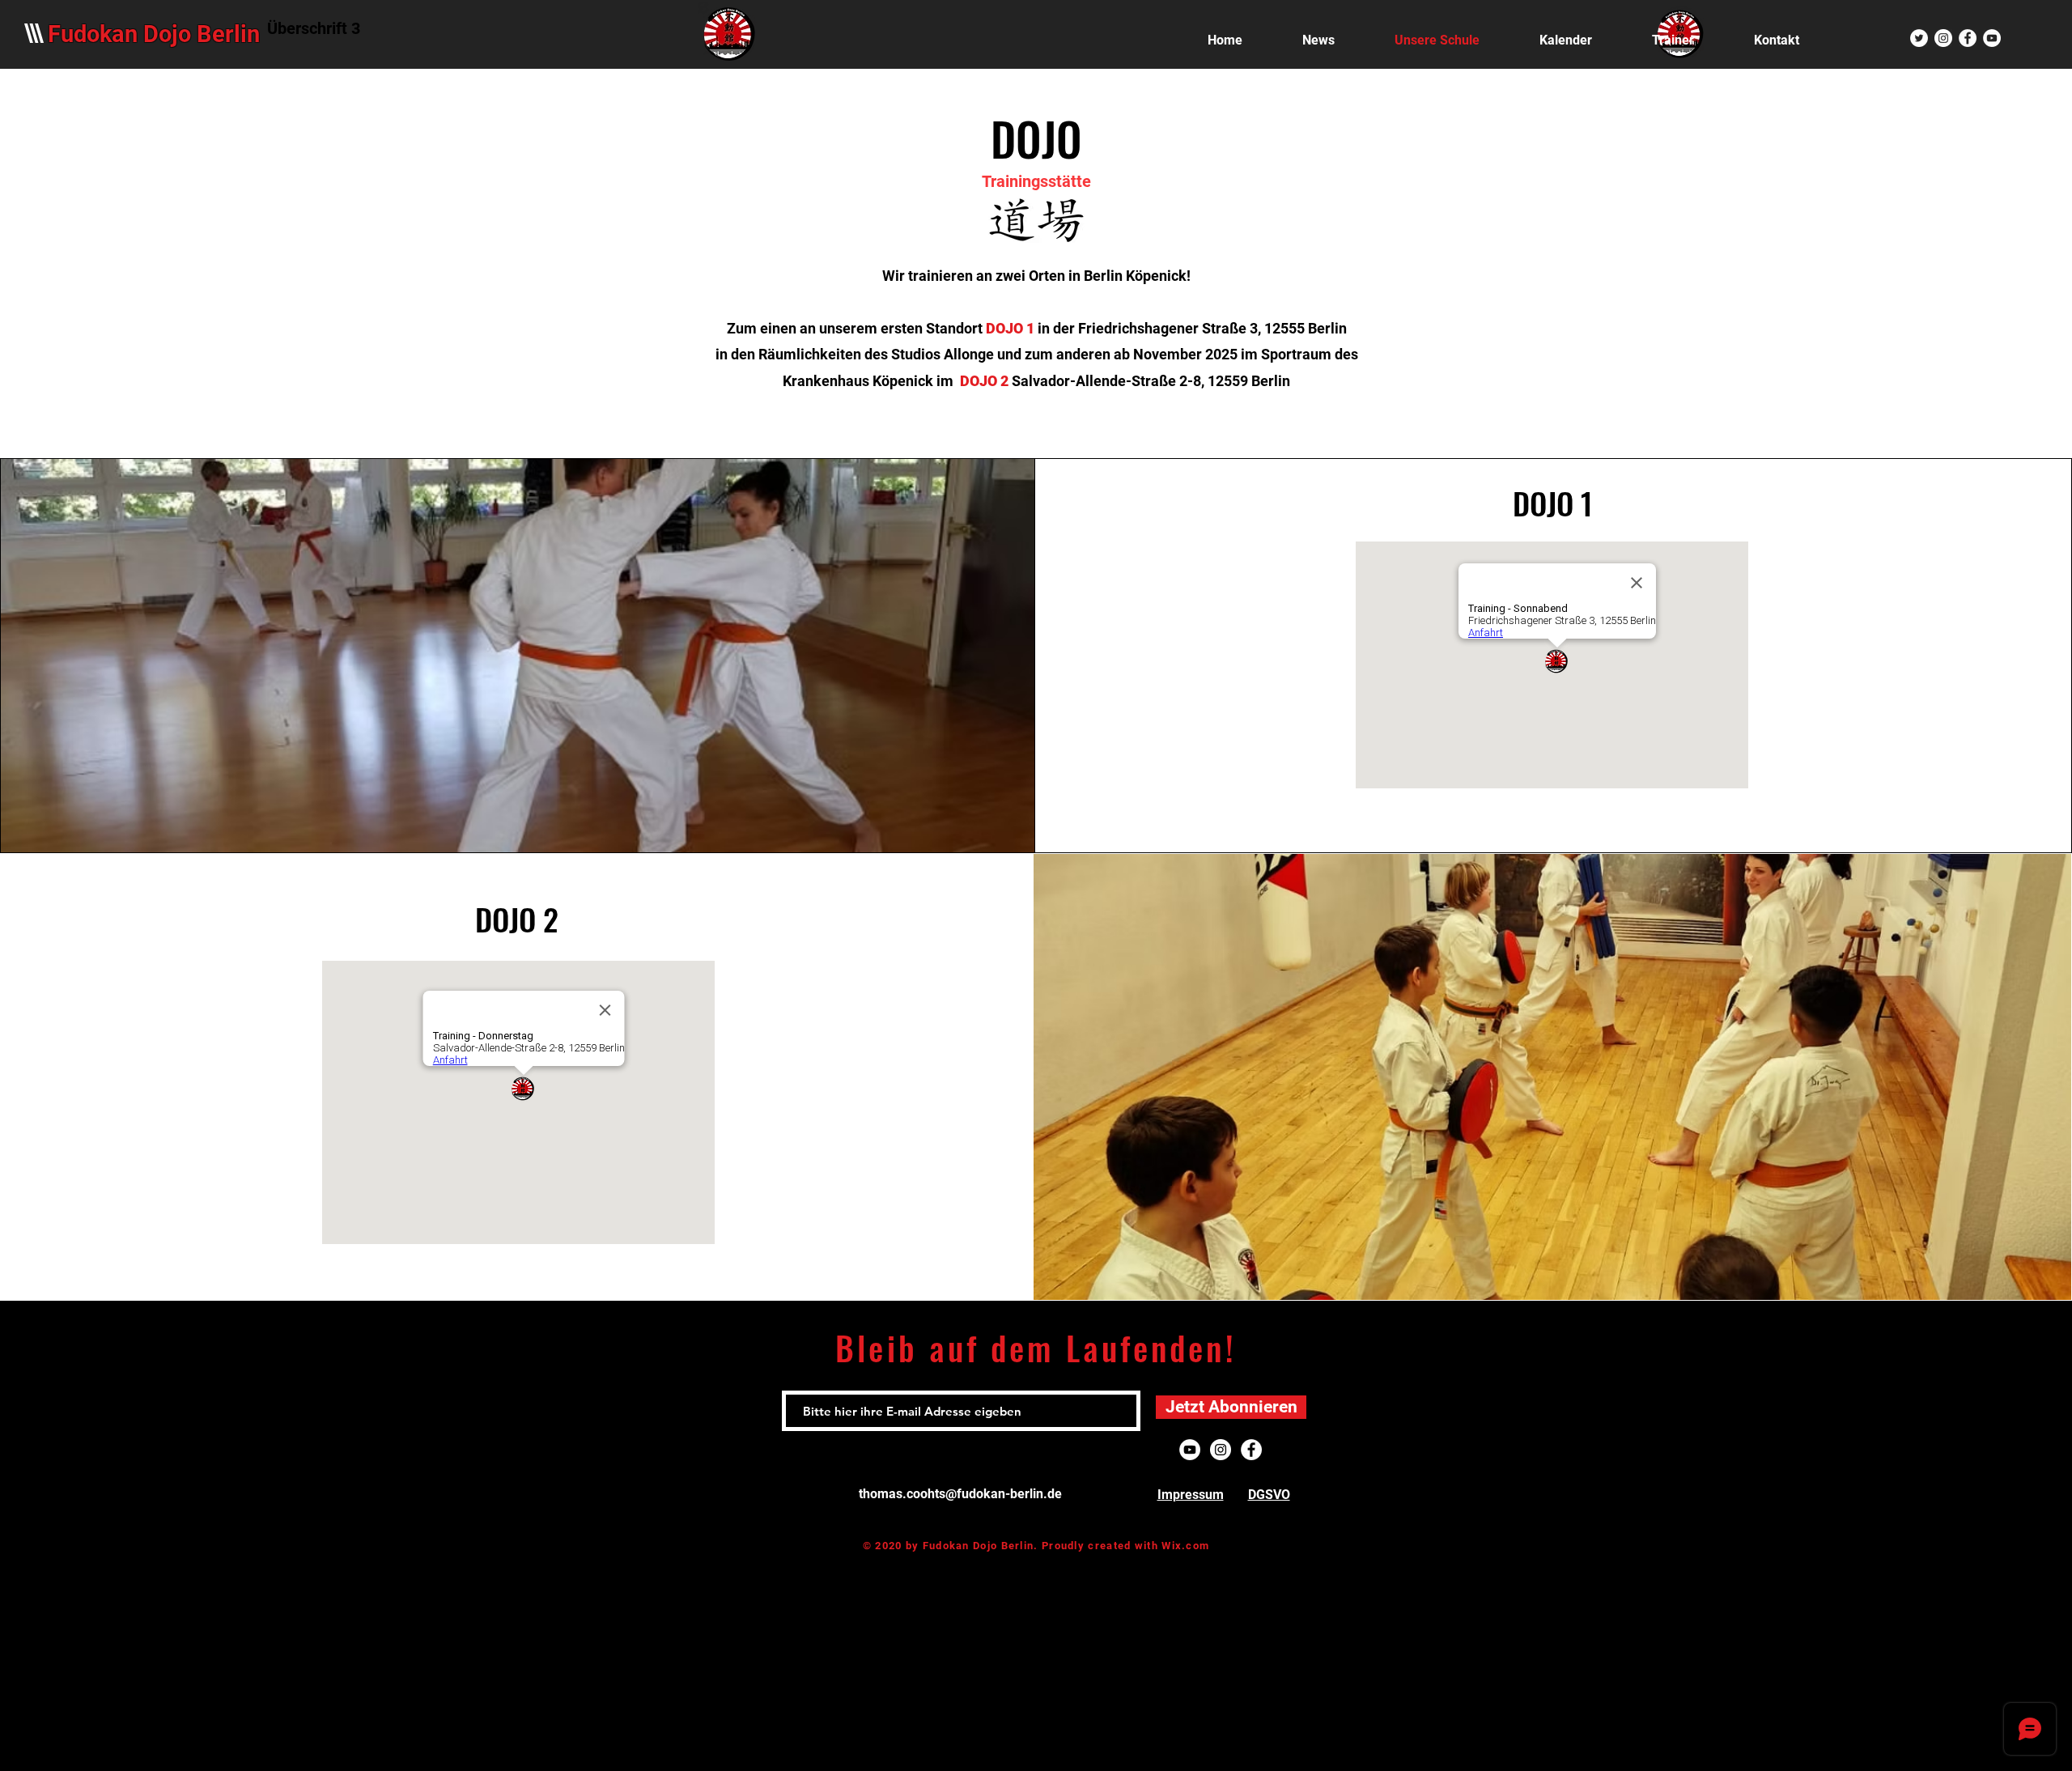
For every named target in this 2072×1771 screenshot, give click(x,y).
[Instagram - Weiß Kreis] (1943, 38)
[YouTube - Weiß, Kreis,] (1992, 38)
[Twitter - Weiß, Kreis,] (1919, 38)
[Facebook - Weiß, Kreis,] (1968, 38)
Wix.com (1185, 1546)
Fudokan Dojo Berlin (154, 34)
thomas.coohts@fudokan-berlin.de (960, 1494)
